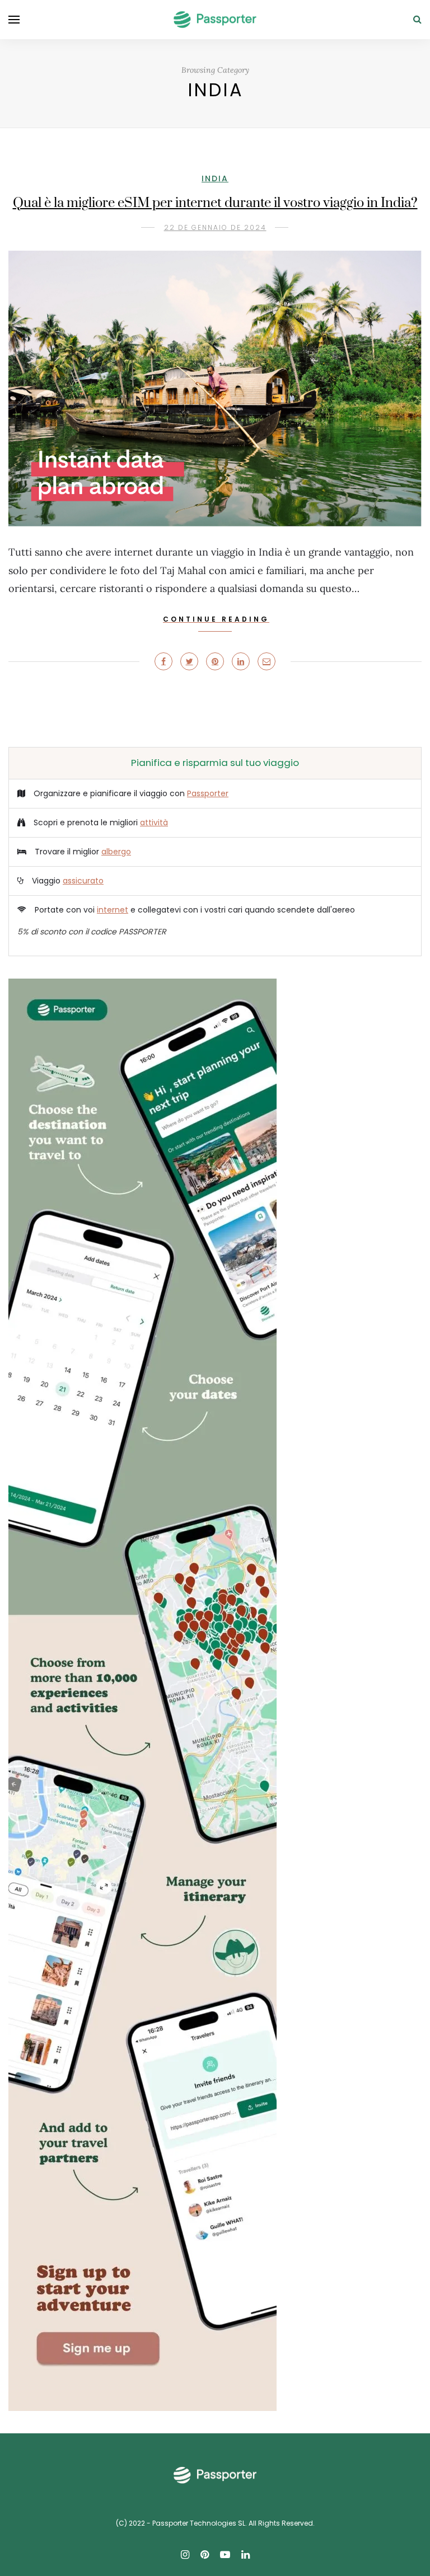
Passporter (208, 793)
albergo (116, 852)
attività (154, 822)
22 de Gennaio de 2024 (215, 227)
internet (113, 910)
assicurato (83, 881)
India (215, 178)
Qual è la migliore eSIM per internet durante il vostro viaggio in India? (215, 203)
